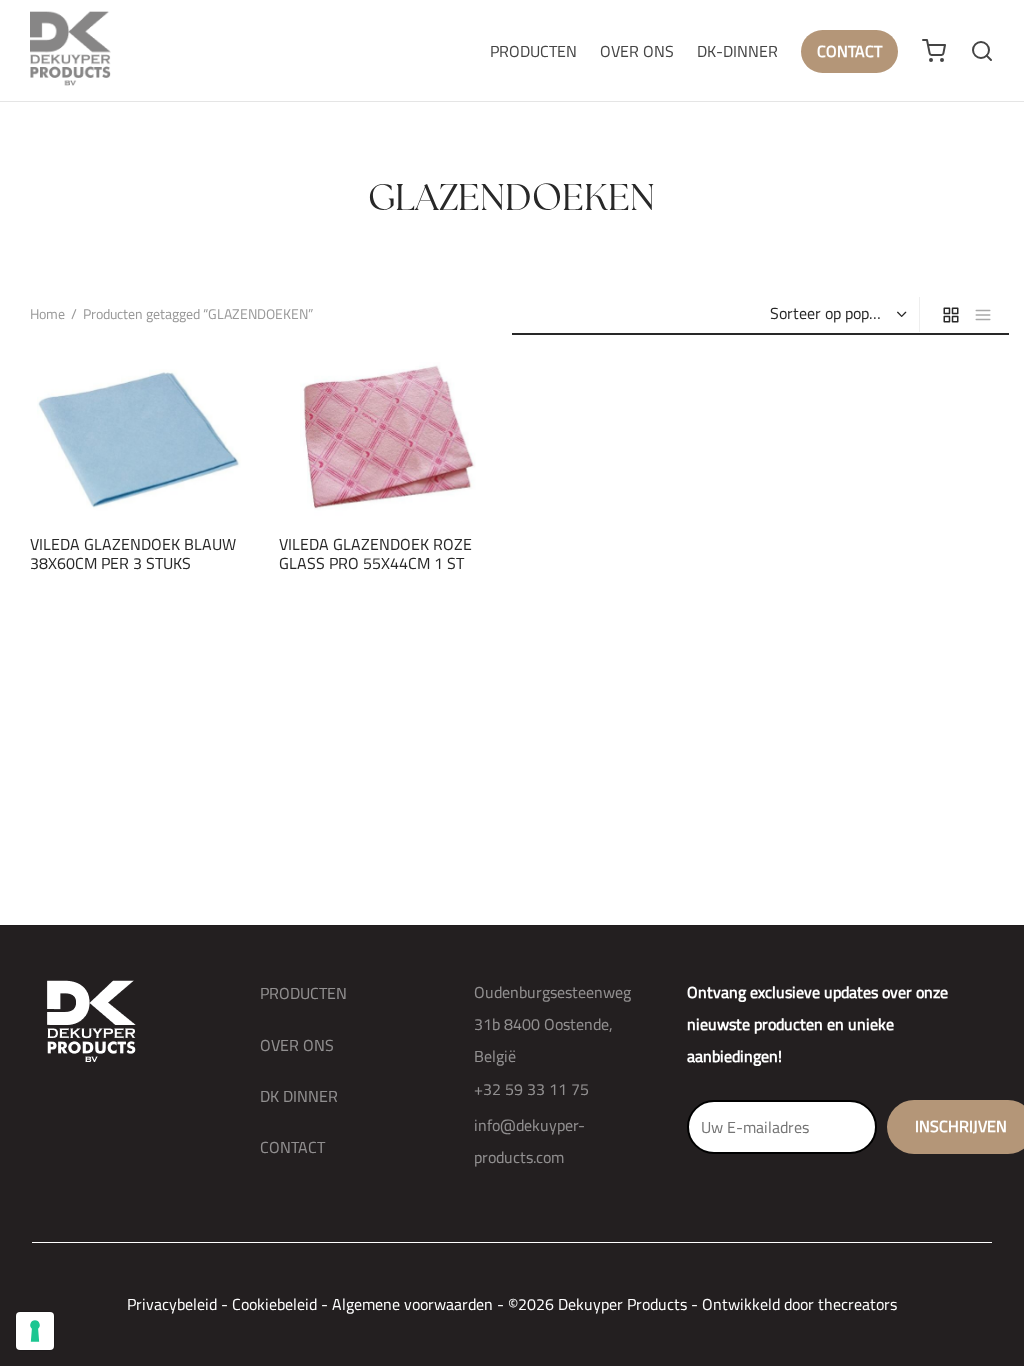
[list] (983, 314)
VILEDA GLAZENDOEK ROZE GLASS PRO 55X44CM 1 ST (375, 553)
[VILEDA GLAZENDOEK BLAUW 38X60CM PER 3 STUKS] (139, 437)
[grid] (951, 314)
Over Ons (637, 51)
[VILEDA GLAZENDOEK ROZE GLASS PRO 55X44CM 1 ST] (388, 437)
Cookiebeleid (274, 1304)
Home (47, 314)
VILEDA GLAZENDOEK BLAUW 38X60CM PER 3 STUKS (133, 553)
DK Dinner (299, 1096)
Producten (533, 51)
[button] (105, 472)
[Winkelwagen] (934, 51)
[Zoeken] (982, 51)
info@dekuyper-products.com (529, 1141)
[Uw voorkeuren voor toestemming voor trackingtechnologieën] (35, 1331)
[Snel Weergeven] (173, 472)
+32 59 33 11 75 (531, 1089)
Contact (849, 51)
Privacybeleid (172, 1304)
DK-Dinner (737, 51)
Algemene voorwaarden (412, 1304)
